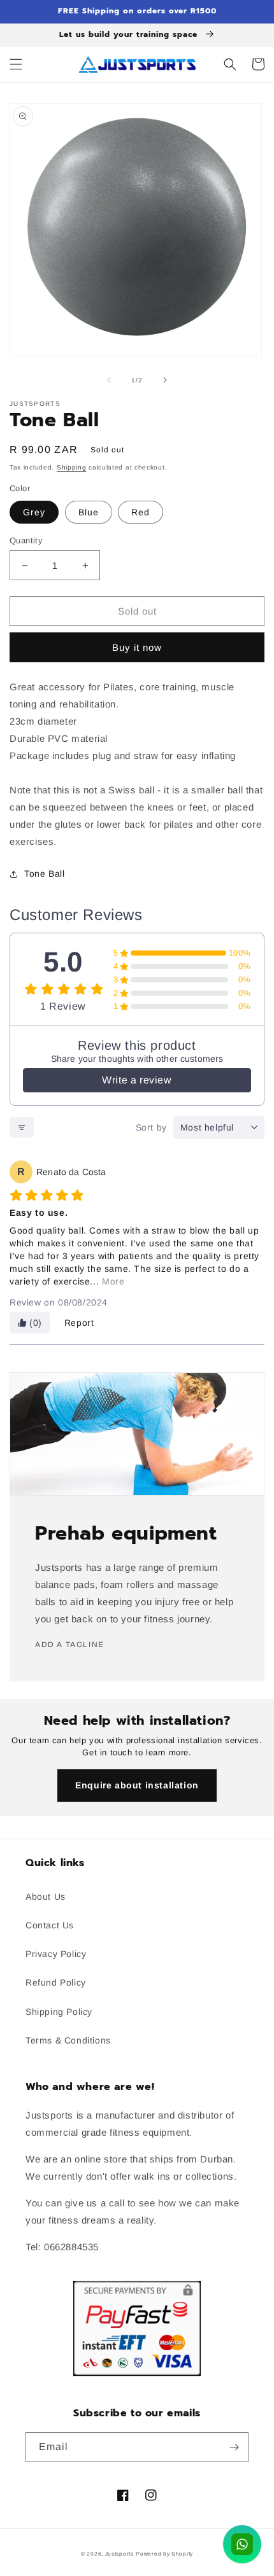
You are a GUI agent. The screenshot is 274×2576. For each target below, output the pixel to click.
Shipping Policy (59, 2012)
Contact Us (50, 1925)
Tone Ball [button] (44, 874)
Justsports (119, 2554)
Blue (89, 512)
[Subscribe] (234, 2447)
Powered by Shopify (164, 2554)
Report (79, 1323)
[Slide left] (109, 380)
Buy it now (137, 647)
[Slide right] (165, 380)
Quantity (26, 540)
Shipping (72, 467)
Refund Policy (56, 1982)
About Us (46, 1897)
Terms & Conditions (68, 2040)
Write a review (137, 1080)
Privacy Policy (56, 1954)
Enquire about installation (137, 1785)
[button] (16, 64)
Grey (34, 512)
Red (141, 512)
